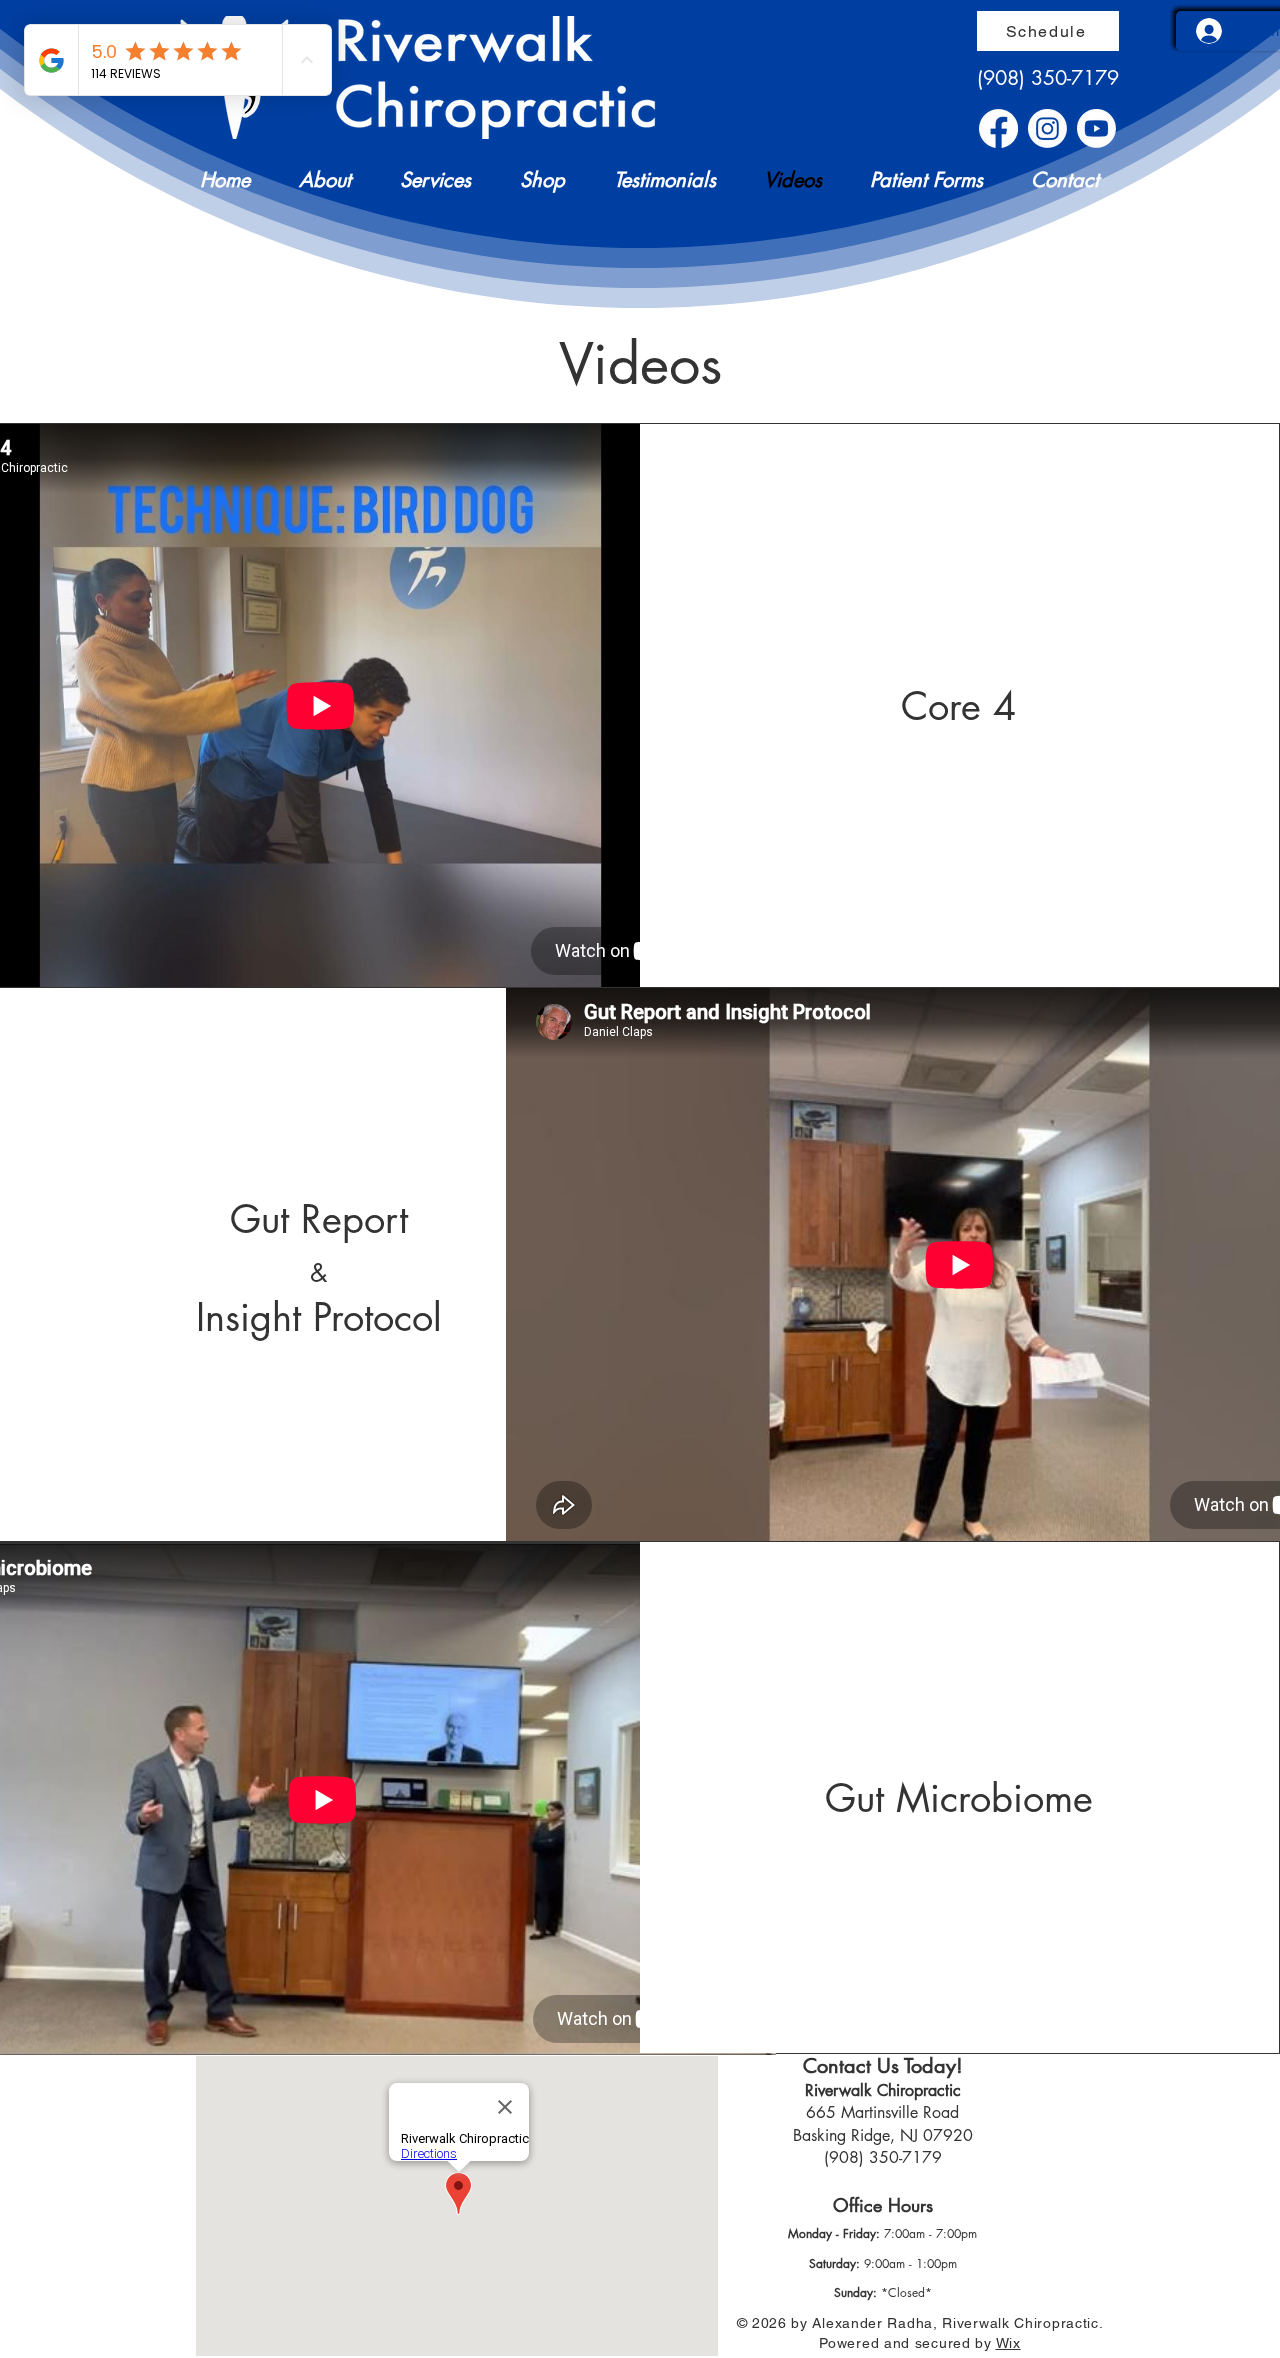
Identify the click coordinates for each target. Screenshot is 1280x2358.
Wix (1008, 2343)
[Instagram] (1047, 128)
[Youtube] (1096, 128)
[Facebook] (998, 128)
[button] (315, 180)
